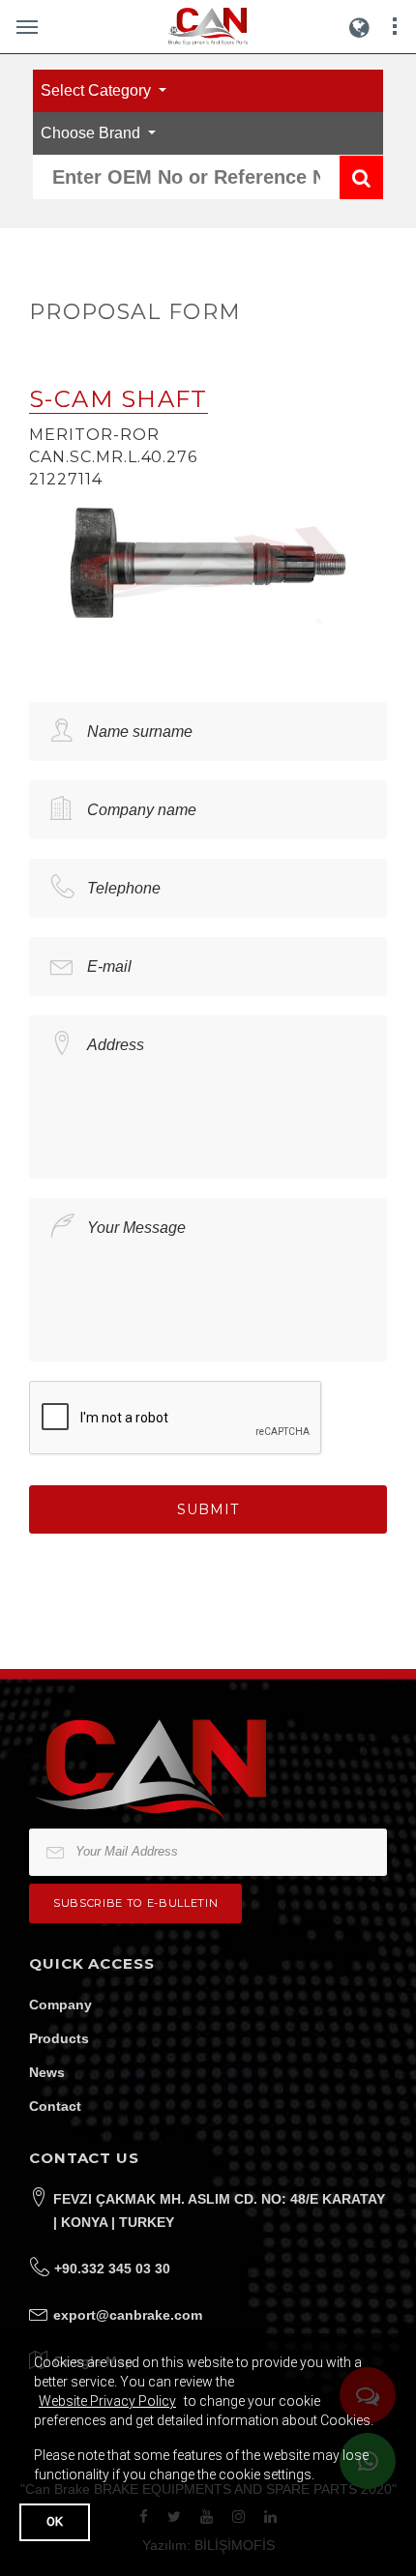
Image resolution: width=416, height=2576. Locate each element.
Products (59, 2038)
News (47, 2072)
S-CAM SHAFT (119, 399)
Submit (208, 1509)
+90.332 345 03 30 (112, 2269)
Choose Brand (92, 133)
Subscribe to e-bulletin (135, 1903)
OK (55, 2521)
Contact (55, 2106)
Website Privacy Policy (107, 2401)
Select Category (98, 90)
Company (60, 2005)
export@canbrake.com (128, 2315)
